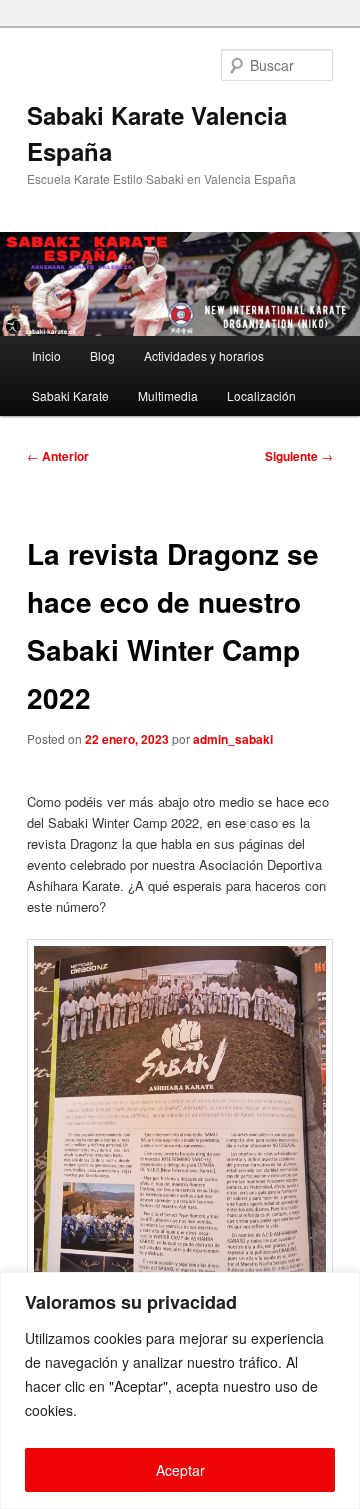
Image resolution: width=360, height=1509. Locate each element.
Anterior (58, 456)
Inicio (46, 355)
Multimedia (168, 395)
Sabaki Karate (70, 395)
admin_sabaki (233, 739)
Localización (261, 395)
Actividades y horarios (204, 355)
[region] (180, 1390)
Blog (102, 355)
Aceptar (180, 1470)
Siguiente (299, 456)
